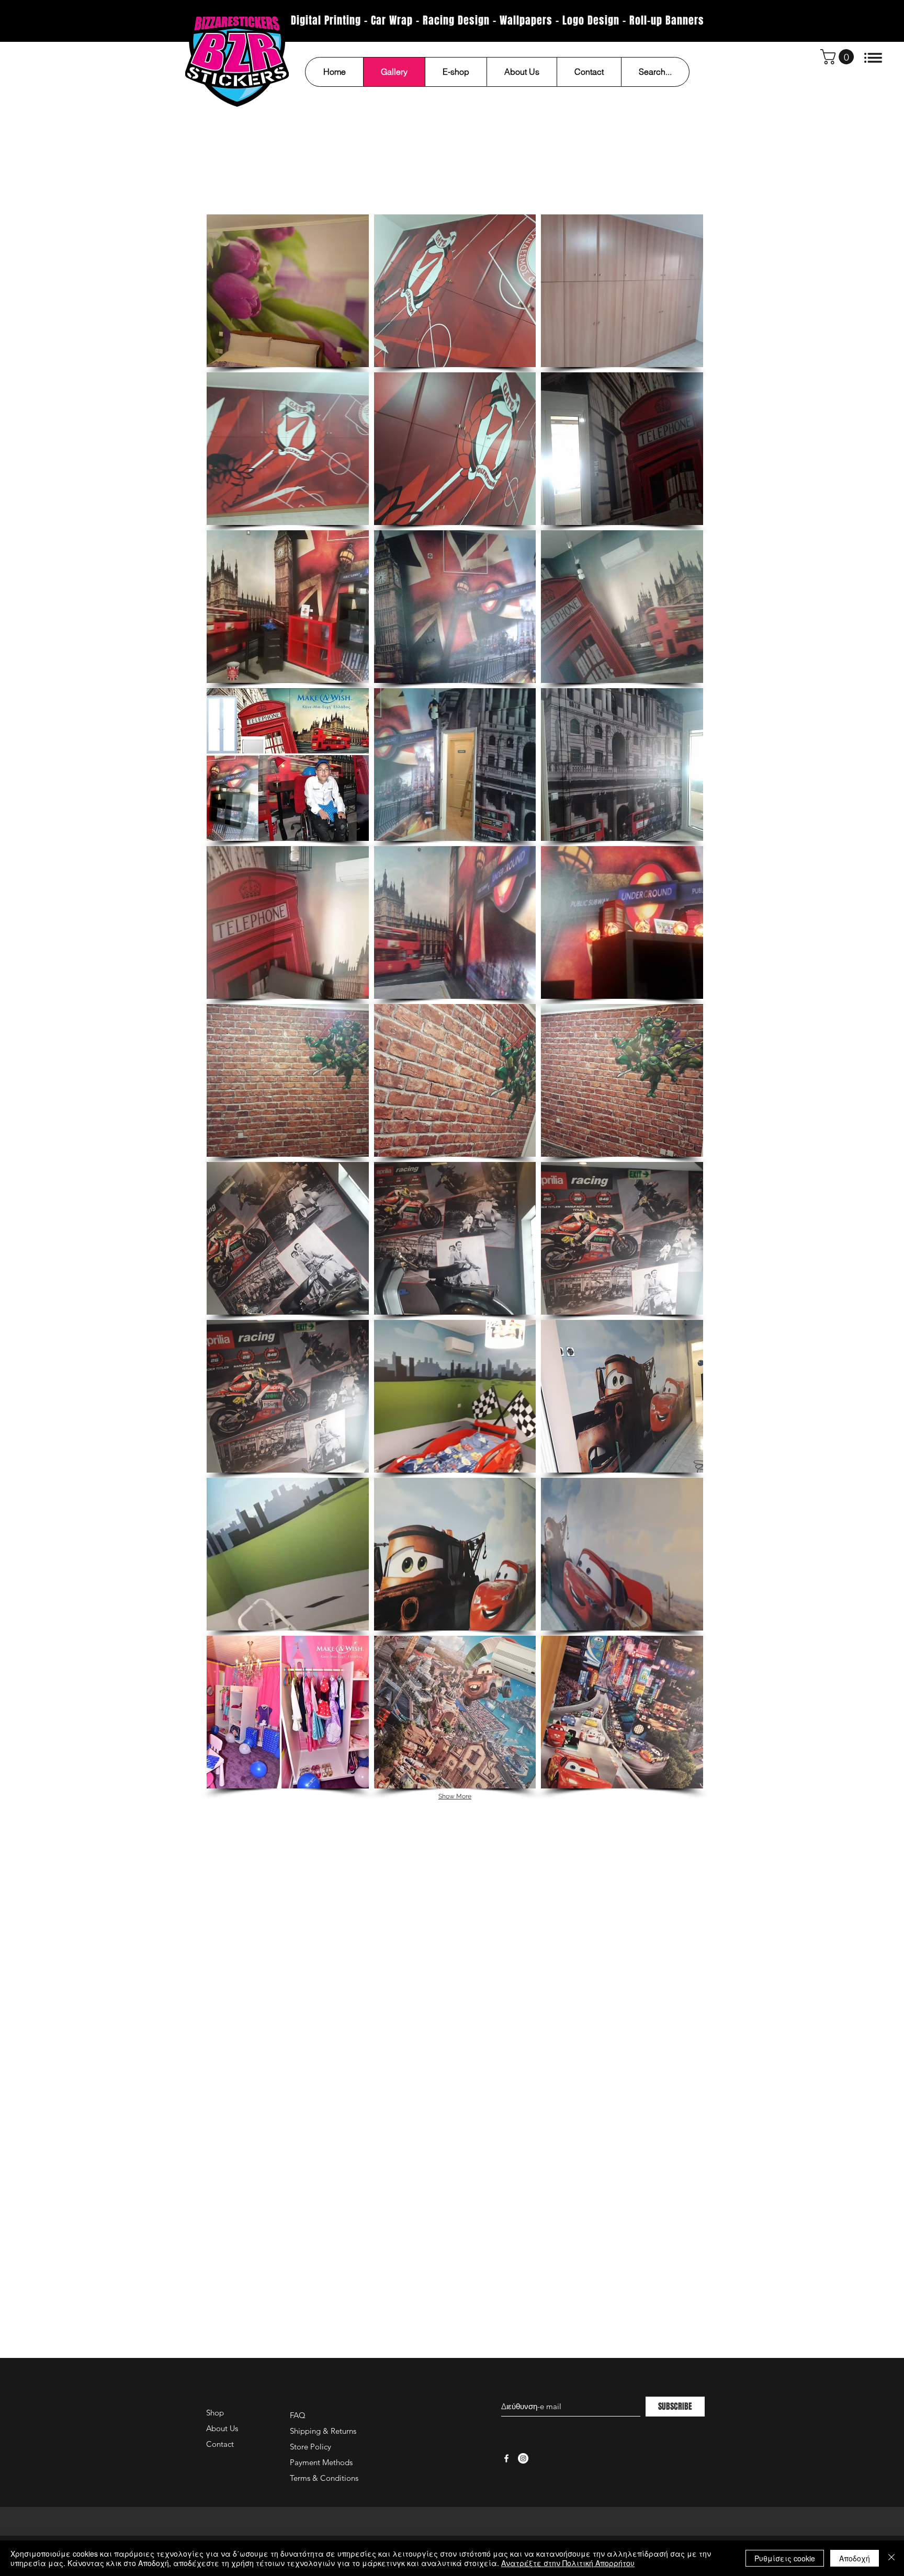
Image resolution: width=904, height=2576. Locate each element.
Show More (455, 1796)
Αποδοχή (855, 2558)
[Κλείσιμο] (891, 2558)
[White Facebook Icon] (506, 2458)
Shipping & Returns (323, 2431)
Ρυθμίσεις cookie (785, 2558)
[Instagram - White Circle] (523, 2458)
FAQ (298, 2415)
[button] (839, 57)
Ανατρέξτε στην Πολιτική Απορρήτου (568, 2563)
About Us (222, 2428)
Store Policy (310, 2447)
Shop (215, 2413)
